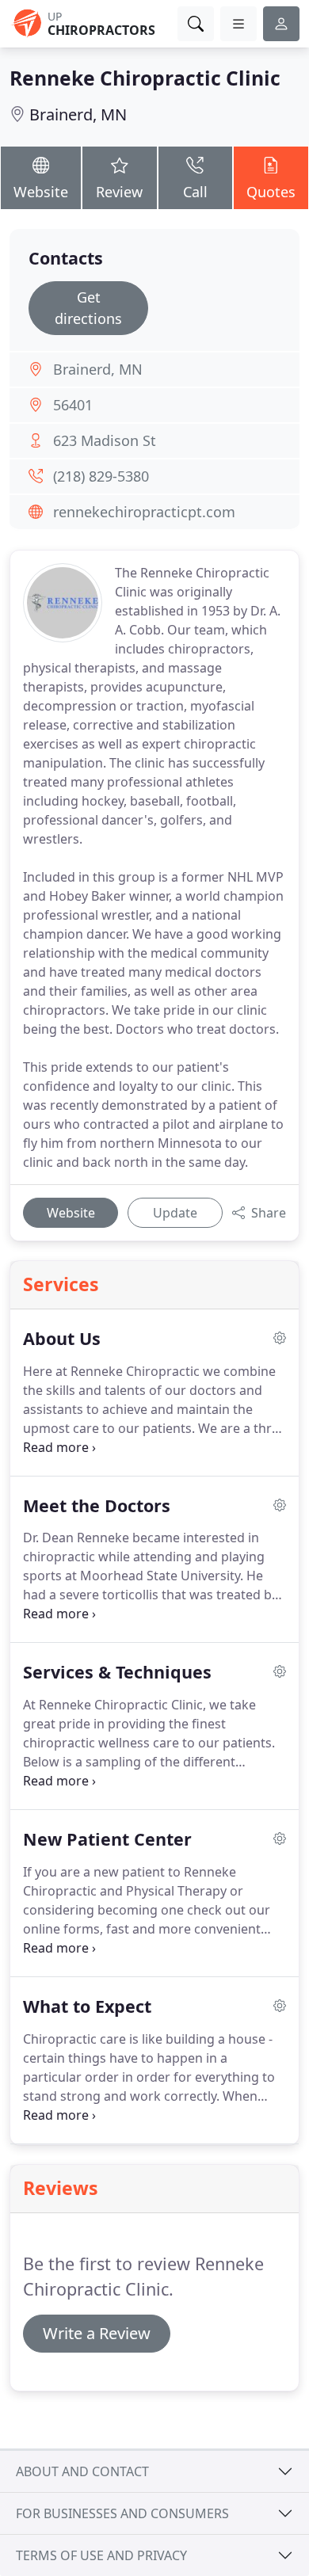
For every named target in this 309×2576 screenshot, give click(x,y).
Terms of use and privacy (101, 2555)
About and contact (82, 2471)
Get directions (88, 308)
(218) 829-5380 (101, 476)
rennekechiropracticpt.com (144, 512)
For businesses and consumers (122, 2513)
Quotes (271, 192)
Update (175, 1213)
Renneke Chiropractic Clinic (145, 78)
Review (119, 192)
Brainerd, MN (78, 114)
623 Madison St (105, 440)
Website (41, 192)
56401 (73, 405)
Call (195, 192)
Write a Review (97, 2333)
